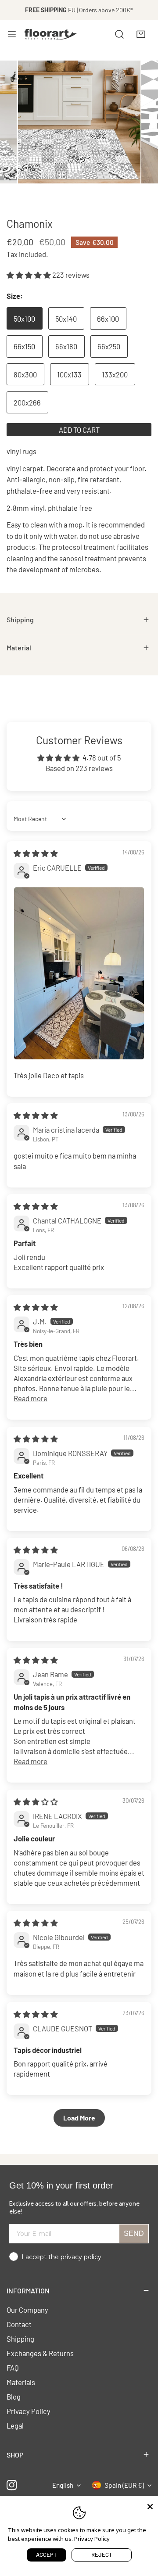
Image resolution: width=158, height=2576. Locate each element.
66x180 (66, 346)
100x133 (69, 374)
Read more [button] (31, 1398)
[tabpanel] (79, 620)
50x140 (66, 319)
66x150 (24, 346)
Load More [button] (79, 2118)
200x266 (27, 402)
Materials (21, 2382)
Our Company (27, 2310)
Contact (19, 2324)
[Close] (150, 2506)
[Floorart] (51, 34)
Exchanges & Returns (40, 2353)
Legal (15, 2425)
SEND (134, 2233)
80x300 (25, 374)
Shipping (20, 2339)
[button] (141, 34)
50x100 (24, 319)
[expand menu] (12, 34)
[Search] (119, 34)
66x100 (108, 319)
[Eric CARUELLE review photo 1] (79, 973)
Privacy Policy (29, 2411)
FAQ (13, 2368)
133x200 (115, 374)
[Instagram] (12, 2485)
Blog (14, 2397)
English (63, 2485)
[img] (36, 853)
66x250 (109, 346)
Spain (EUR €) (124, 2485)
